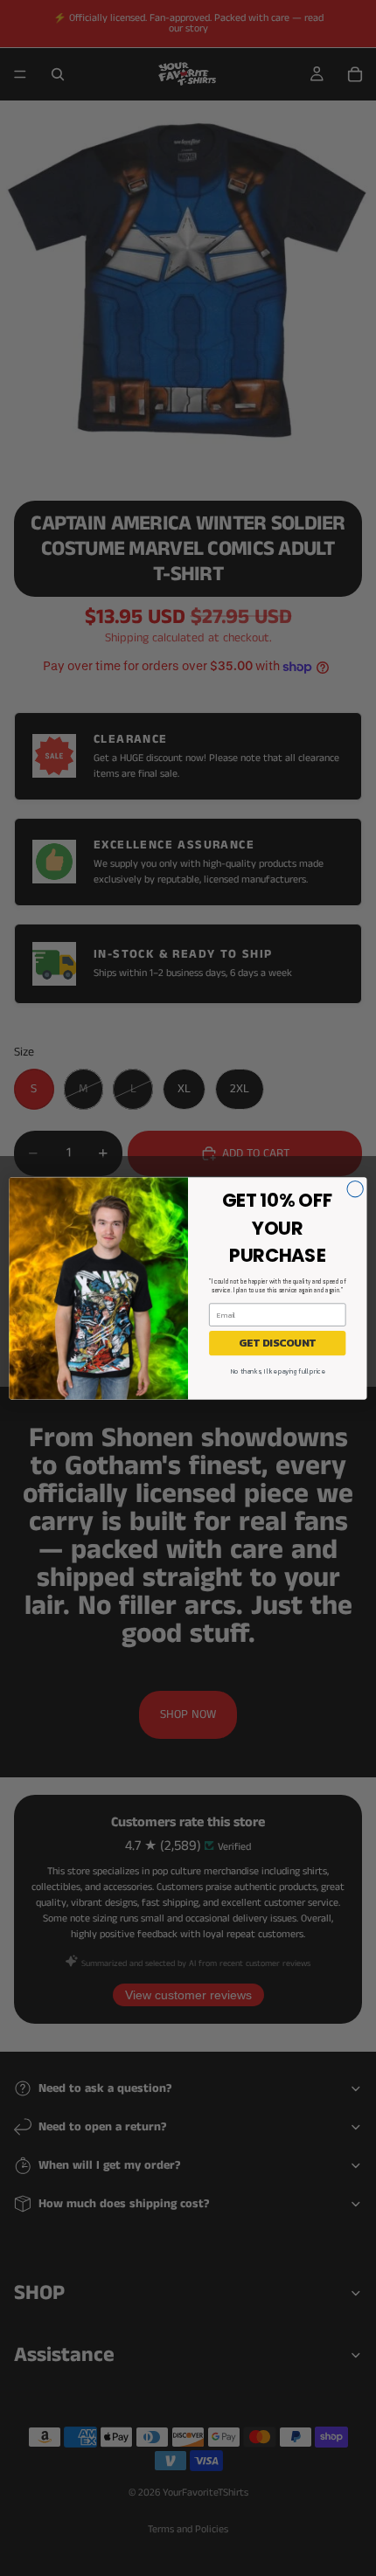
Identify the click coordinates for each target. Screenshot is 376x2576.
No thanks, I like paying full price (278, 1371)
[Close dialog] (355, 1188)
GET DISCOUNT (277, 1342)
